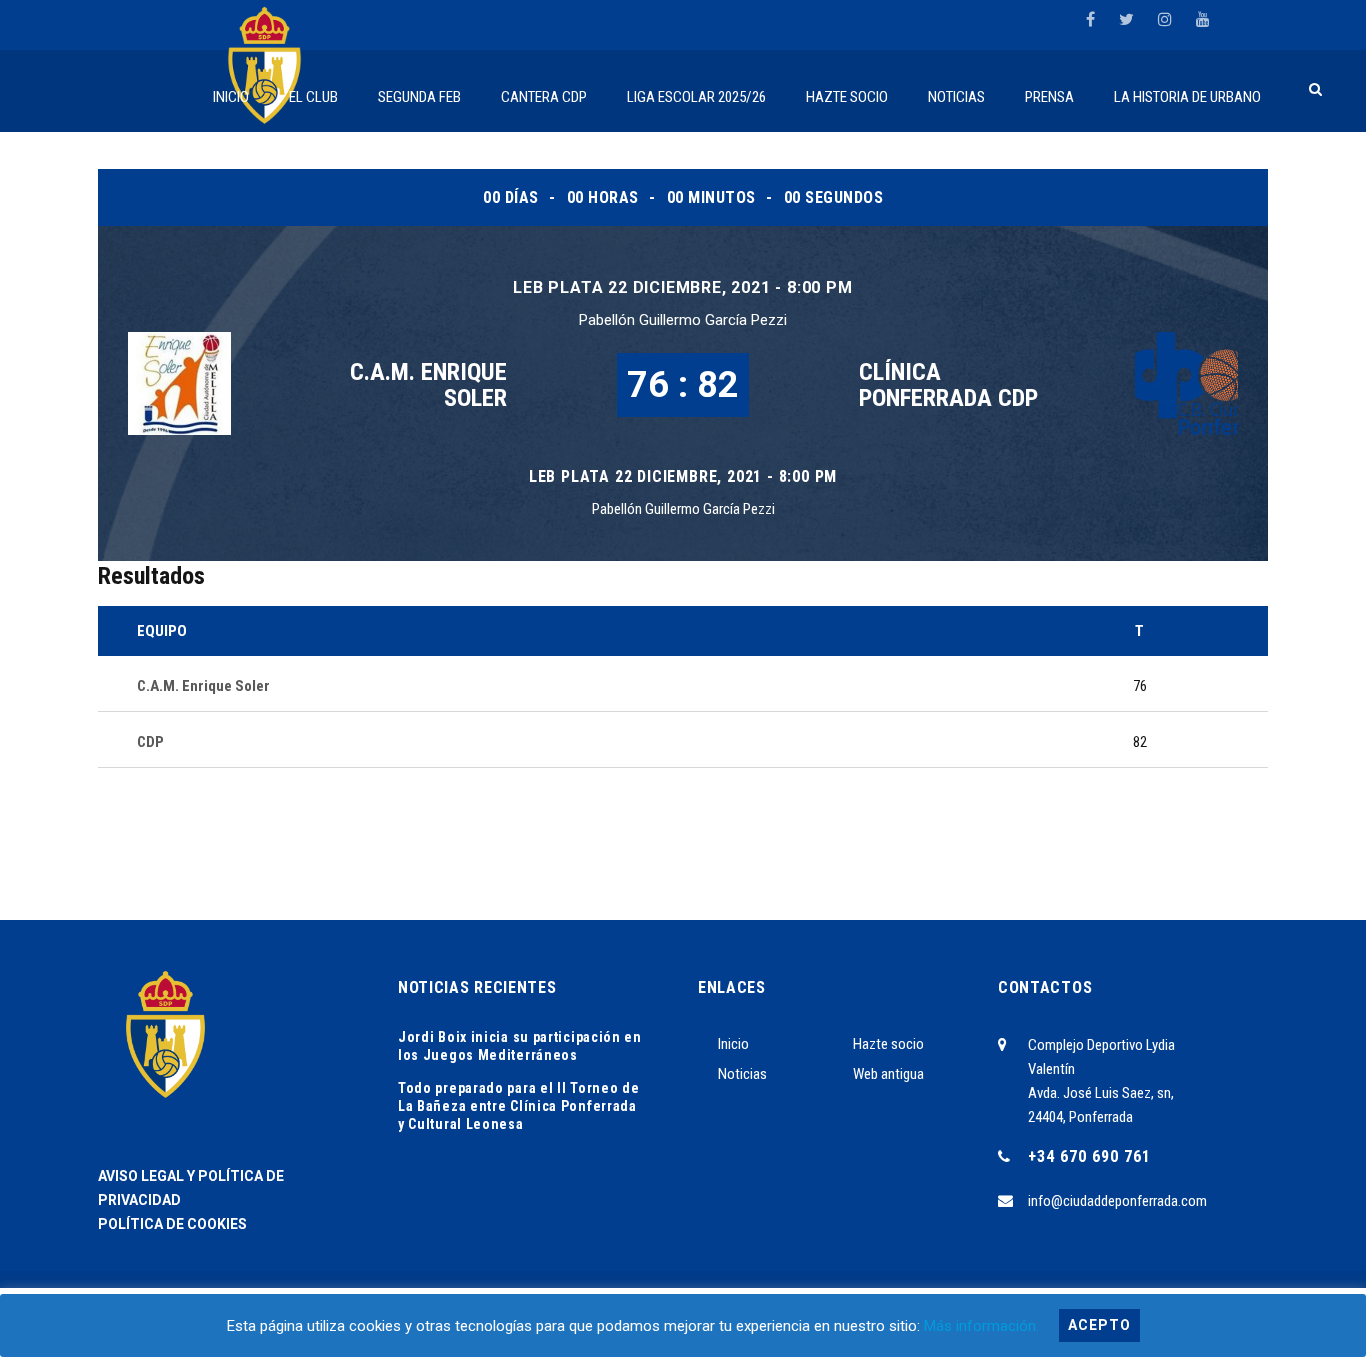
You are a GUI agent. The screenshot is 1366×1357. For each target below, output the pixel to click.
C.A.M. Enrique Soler (428, 385)
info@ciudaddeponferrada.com (1117, 1201)
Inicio (733, 1044)
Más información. (981, 1326)
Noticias (742, 1074)
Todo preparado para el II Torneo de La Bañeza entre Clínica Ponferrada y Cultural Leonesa (519, 1106)
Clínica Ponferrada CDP (948, 385)
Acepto (1099, 1325)
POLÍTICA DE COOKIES (172, 1224)
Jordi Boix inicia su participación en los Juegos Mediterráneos (520, 1046)
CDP (150, 742)
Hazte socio (888, 1044)
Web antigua (888, 1074)
